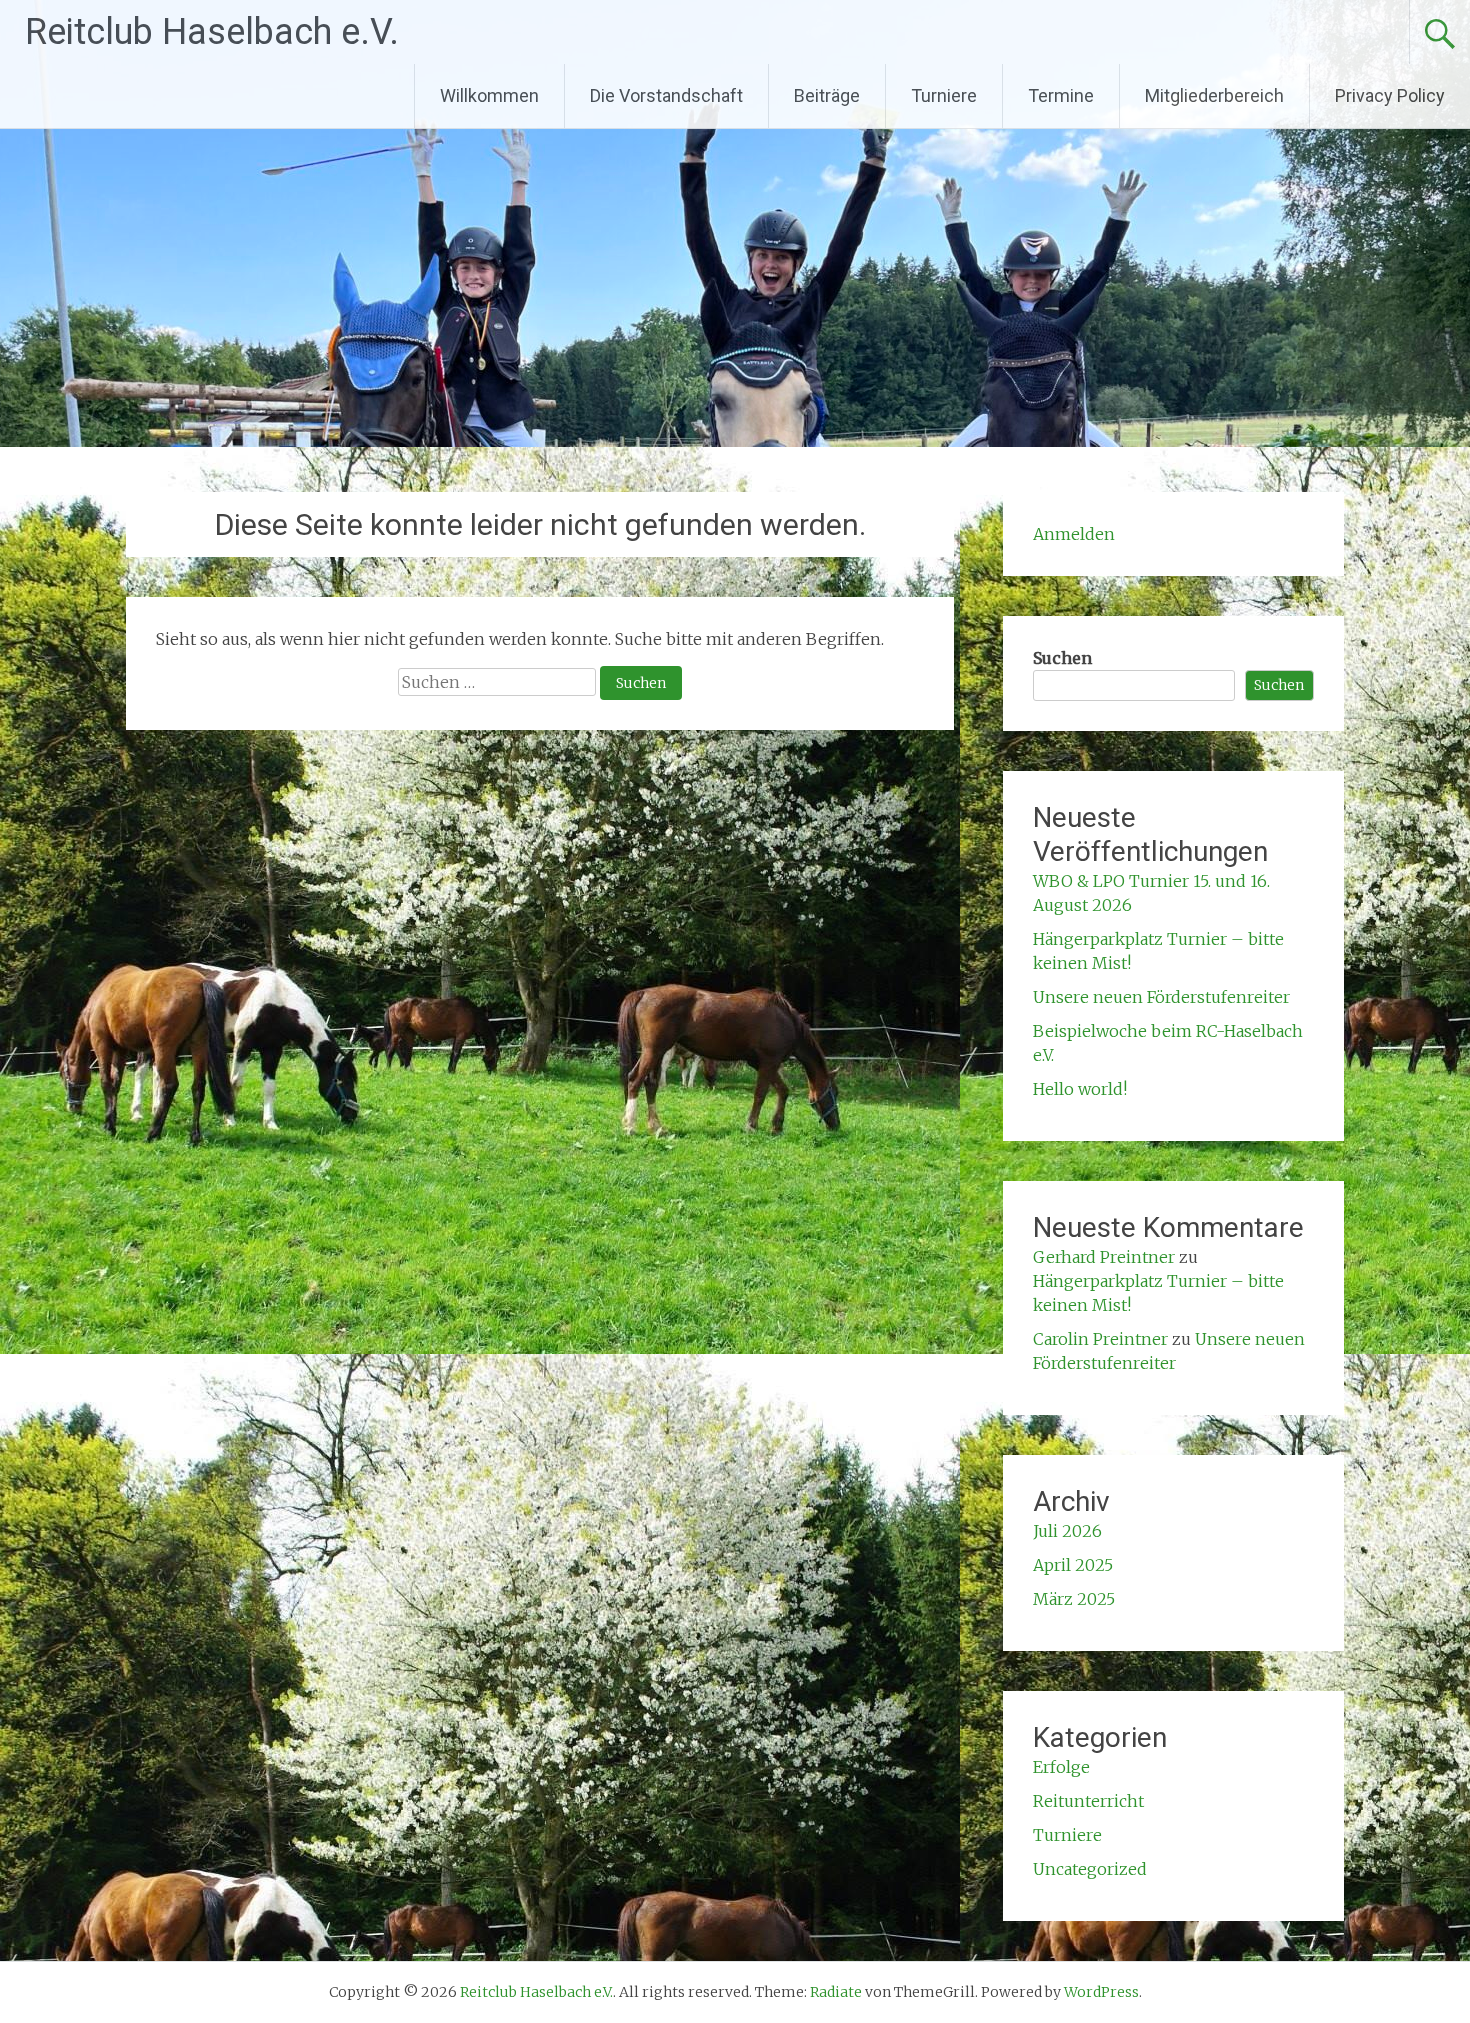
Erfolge (1061, 1767)
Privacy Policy (1390, 95)
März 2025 (1074, 1599)
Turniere (944, 95)
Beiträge (827, 95)
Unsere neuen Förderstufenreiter (1161, 997)
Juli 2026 (1067, 1531)
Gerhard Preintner (1104, 1257)
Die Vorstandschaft (666, 95)
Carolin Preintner (1100, 1339)
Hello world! (1080, 1089)
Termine (1061, 95)
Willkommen (489, 95)
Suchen (1062, 658)
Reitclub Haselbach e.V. (212, 32)
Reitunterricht (1088, 1801)
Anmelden (1074, 534)
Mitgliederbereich (1214, 95)
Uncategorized (1090, 1869)
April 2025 (1073, 1565)
